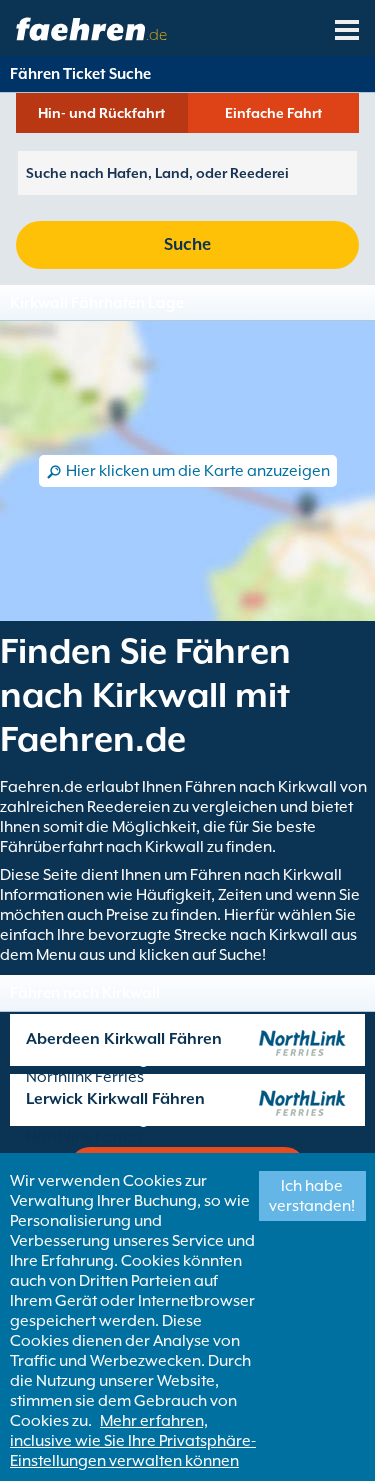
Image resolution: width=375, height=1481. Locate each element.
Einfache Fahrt (273, 113)
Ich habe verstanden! (312, 1196)
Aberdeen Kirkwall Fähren (124, 1039)
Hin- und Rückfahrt (101, 113)
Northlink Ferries (85, 1077)
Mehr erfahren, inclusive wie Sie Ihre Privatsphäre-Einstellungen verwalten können (133, 1441)
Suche (187, 244)
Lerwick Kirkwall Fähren (115, 1099)
